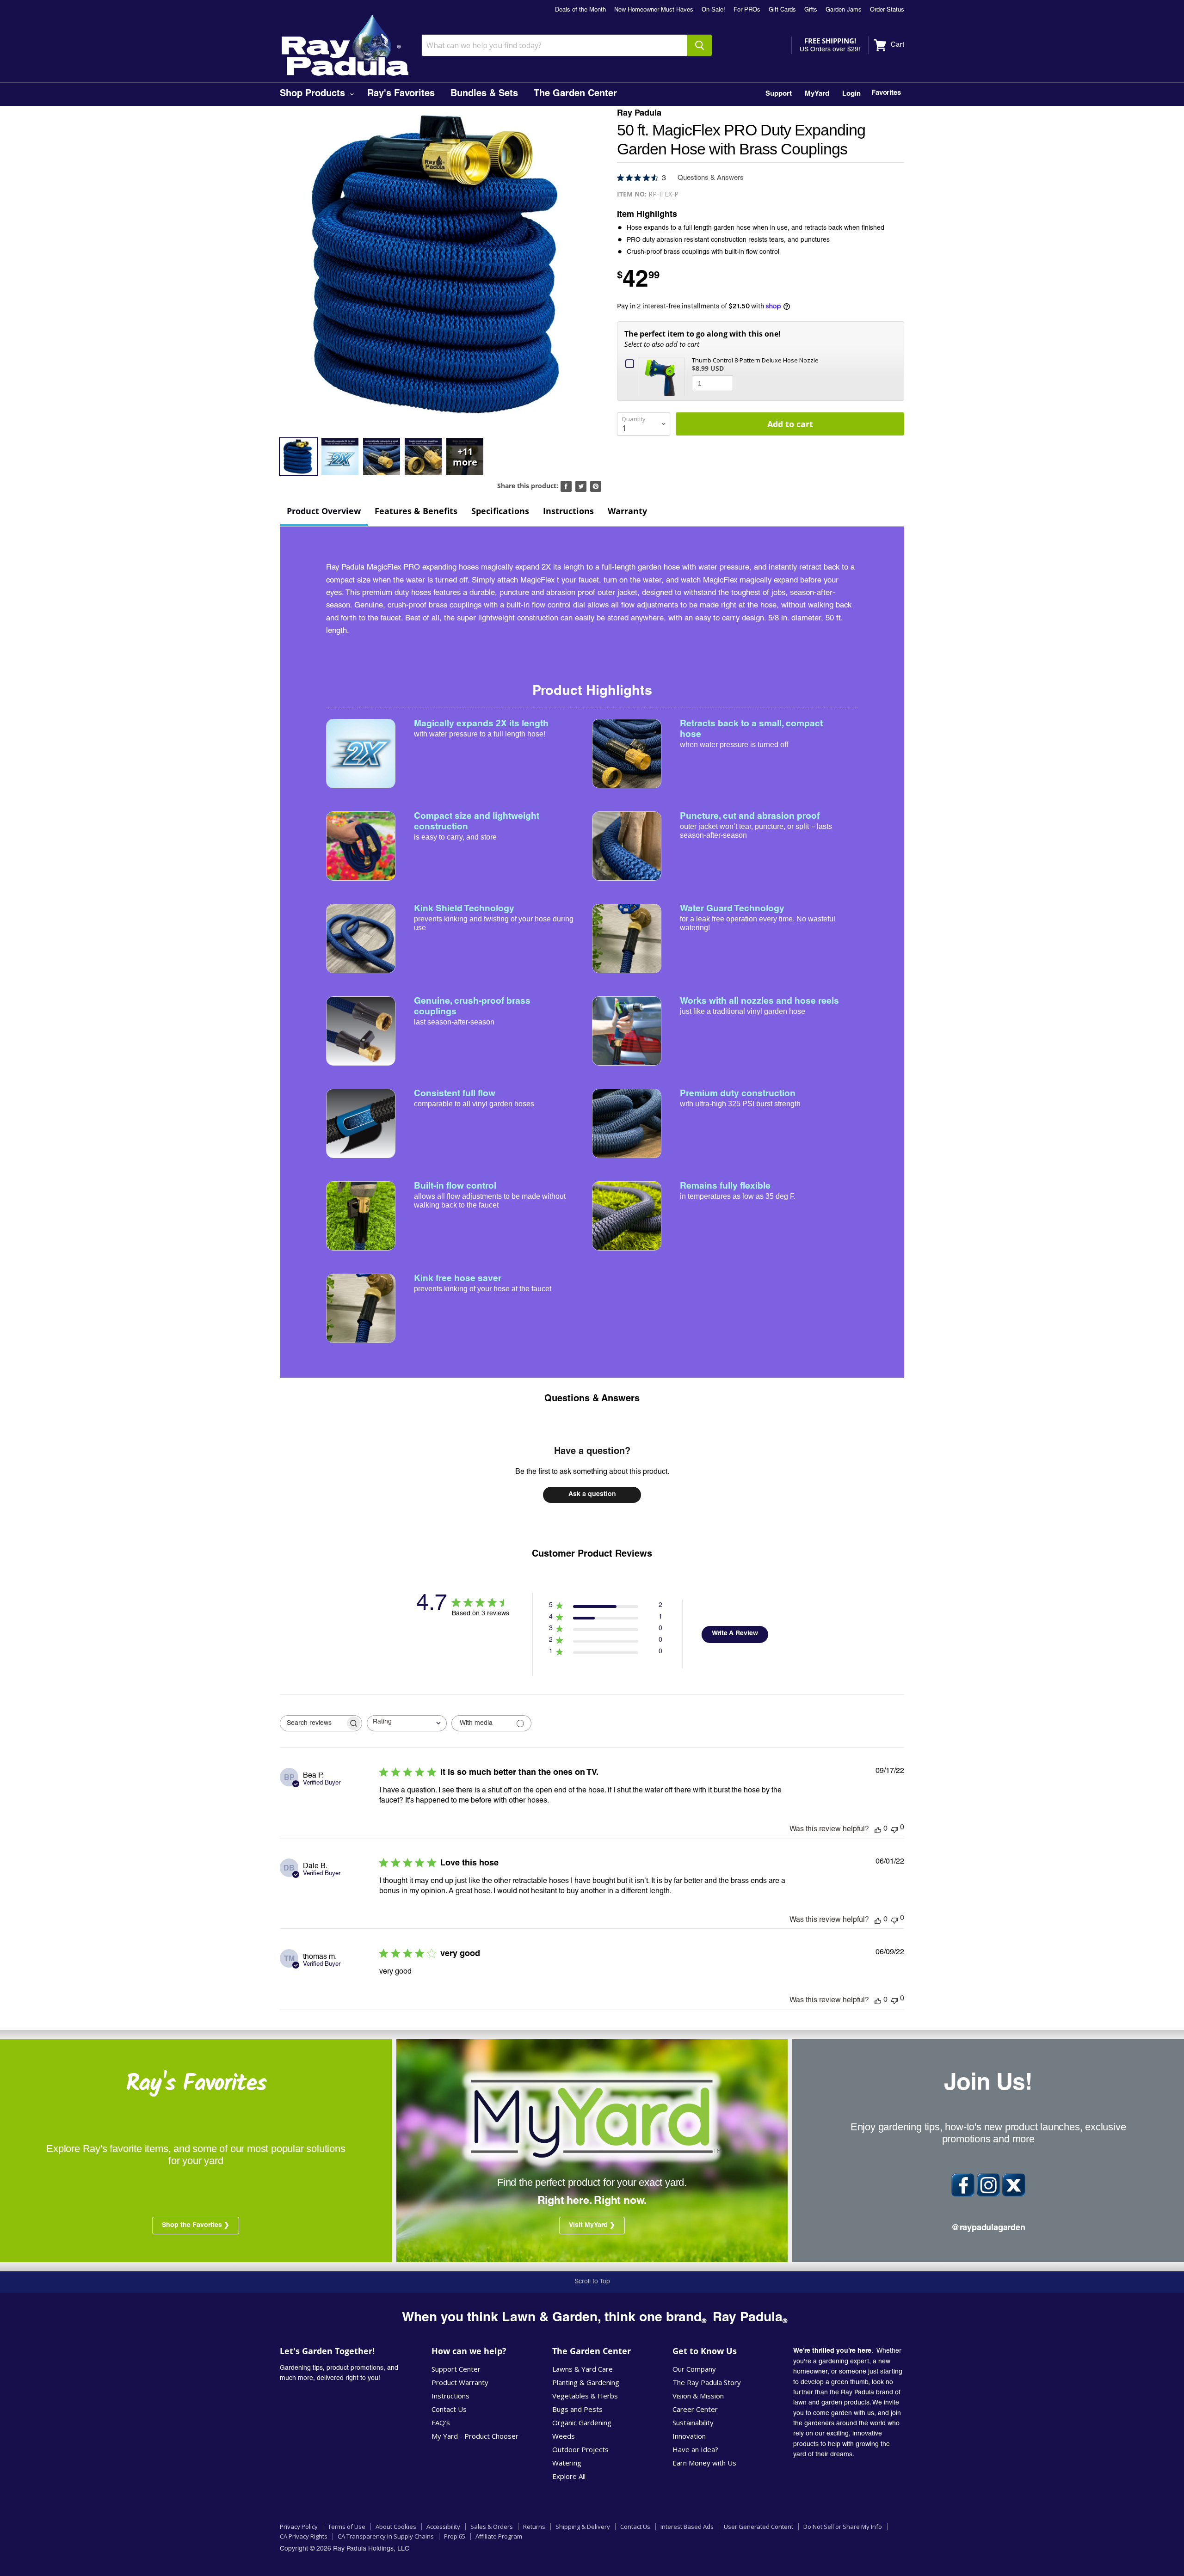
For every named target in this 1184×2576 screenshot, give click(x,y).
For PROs (747, 10)
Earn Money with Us (704, 2463)
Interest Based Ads (687, 2527)
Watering (567, 2463)
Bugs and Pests (577, 2409)
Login (851, 94)
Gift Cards (782, 10)
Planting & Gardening (586, 2382)
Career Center (695, 2409)
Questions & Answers (592, 1399)
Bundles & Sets (484, 94)
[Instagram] (988, 2185)
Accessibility (443, 2527)
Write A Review (735, 1634)
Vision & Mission (698, 2396)
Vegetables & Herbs (585, 2396)
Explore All (569, 2476)
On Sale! (713, 10)
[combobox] (407, 1723)
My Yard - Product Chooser (475, 2436)
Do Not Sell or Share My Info (843, 2527)
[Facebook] (963, 2185)
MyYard (817, 94)
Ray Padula (639, 114)
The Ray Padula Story (707, 2382)
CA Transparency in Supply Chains (386, 2536)
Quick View (664, 376)
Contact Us (449, 2409)
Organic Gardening (582, 2423)
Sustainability (693, 2423)
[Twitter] (1014, 2185)
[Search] (700, 45)
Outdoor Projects (580, 2449)
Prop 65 (455, 2536)
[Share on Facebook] (566, 486)
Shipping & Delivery (583, 2527)
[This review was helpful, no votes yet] (878, 1829)
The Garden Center (575, 94)
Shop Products (314, 94)
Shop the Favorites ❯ (196, 2226)
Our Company (694, 2369)
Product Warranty (460, 2382)
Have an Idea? (695, 2449)
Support (779, 94)
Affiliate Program (499, 2536)
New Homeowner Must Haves (654, 10)
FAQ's (441, 2423)
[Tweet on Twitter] (581, 486)
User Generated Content (758, 2527)
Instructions (450, 2396)
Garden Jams (844, 10)
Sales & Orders (492, 2527)
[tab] (324, 512)
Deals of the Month (580, 10)
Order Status (887, 10)
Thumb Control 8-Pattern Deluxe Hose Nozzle (755, 360)
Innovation (689, 2436)
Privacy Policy (299, 2527)
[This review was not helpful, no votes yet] (894, 1829)
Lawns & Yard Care (583, 2369)
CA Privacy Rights (304, 2536)
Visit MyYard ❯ (592, 2226)
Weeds (564, 2436)
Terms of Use (347, 2527)
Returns (534, 2527)
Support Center (456, 2369)
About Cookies (396, 2527)
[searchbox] (313, 1723)
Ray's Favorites (401, 94)
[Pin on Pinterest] (596, 486)
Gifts (811, 10)
